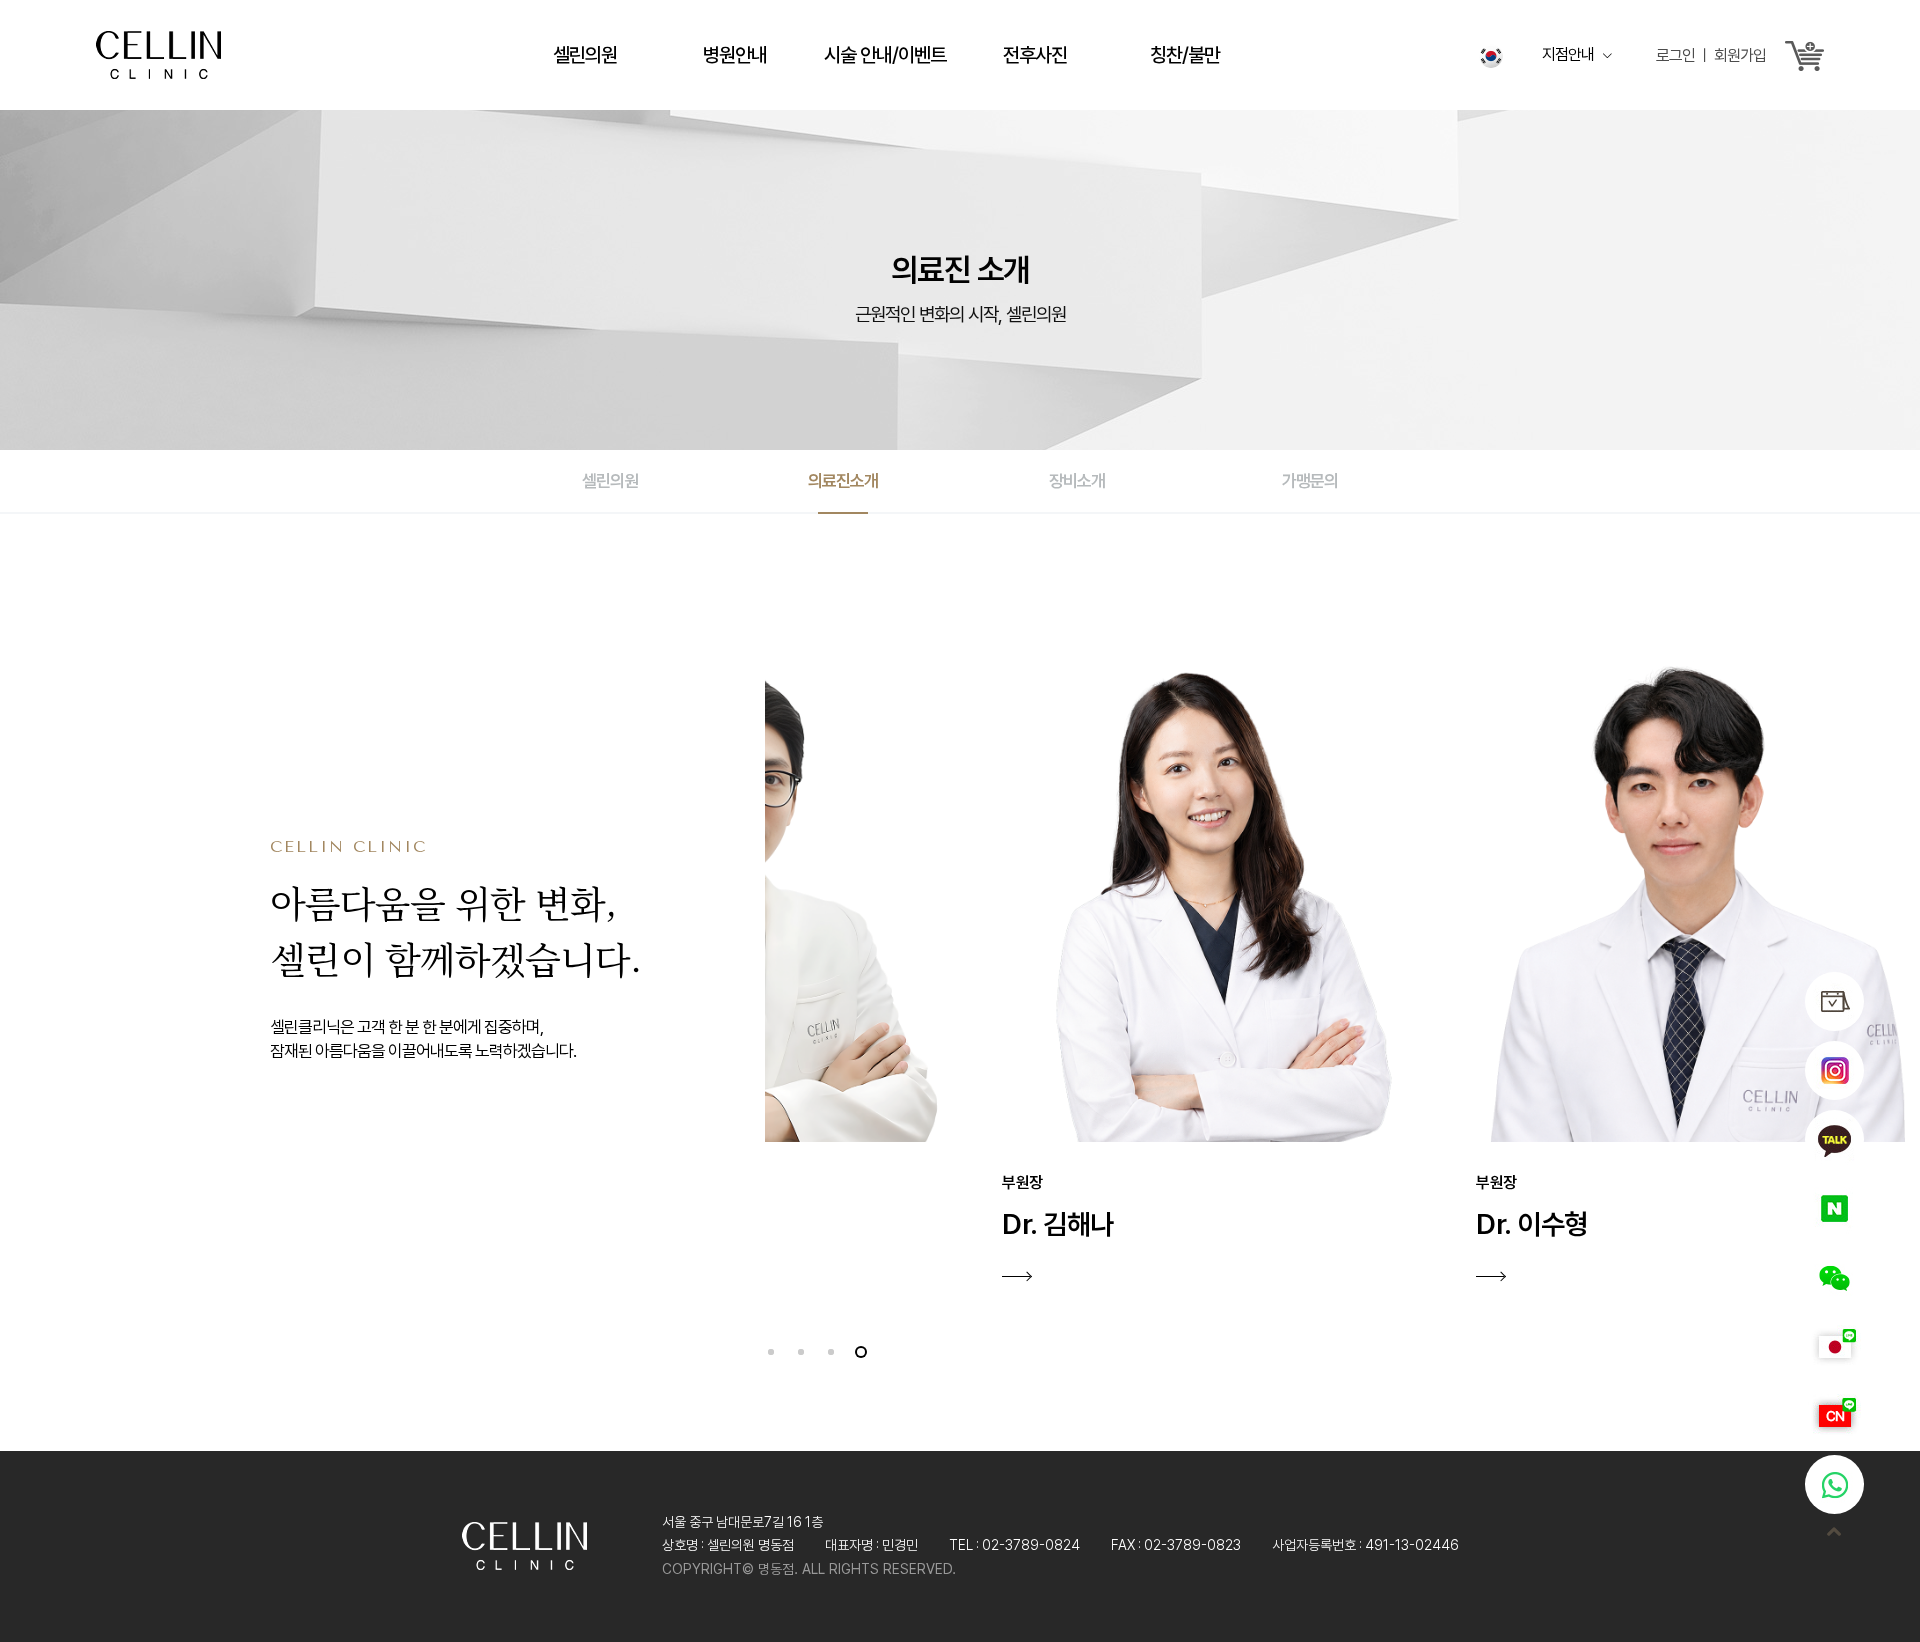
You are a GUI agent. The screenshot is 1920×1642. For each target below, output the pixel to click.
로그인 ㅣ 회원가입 (1711, 55)
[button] (772, 1351)
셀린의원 (585, 55)
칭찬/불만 (1185, 55)
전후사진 (1035, 55)
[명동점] (158, 52)
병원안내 (735, 55)
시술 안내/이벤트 (885, 55)
